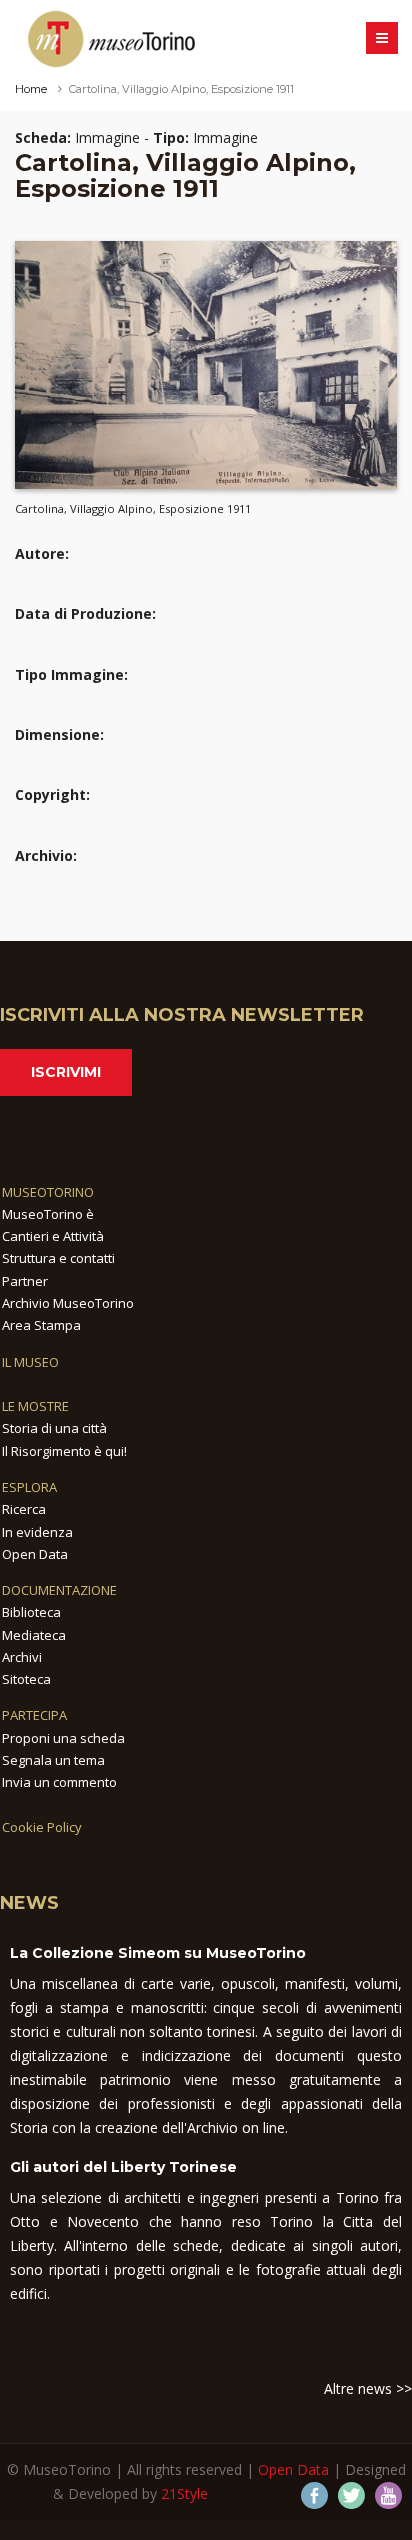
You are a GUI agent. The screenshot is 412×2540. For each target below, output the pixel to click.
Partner (25, 1281)
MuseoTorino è (48, 1214)
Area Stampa (41, 1325)
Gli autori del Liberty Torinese (123, 2167)
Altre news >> (368, 2388)
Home (31, 89)
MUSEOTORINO (48, 1192)
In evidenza (37, 1532)
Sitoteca (26, 1679)
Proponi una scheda (63, 1738)
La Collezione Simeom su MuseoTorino (158, 1953)
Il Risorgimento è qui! (64, 1451)
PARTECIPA (34, 1715)
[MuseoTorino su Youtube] (388, 2495)
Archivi (22, 1657)
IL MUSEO (30, 1362)
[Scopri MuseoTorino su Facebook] (314, 2495)
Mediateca (34, 1635)
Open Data (35, 1554)
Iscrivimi (66, 1072)
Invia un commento (59, 1782)
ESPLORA (29, 1487)
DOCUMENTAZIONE (59, 1590)
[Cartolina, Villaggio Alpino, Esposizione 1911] (206, 364)
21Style (184, 2493)
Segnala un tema (53, 1760)
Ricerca (24, 1509)
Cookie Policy (42, 1827)
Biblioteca (31, 1612)
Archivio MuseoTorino (68, 1303)
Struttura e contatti (58, 1258)
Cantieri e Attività (53, 1236)
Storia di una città (54, 1428)
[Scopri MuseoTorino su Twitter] (351, 2495)
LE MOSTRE (35, 1406)
